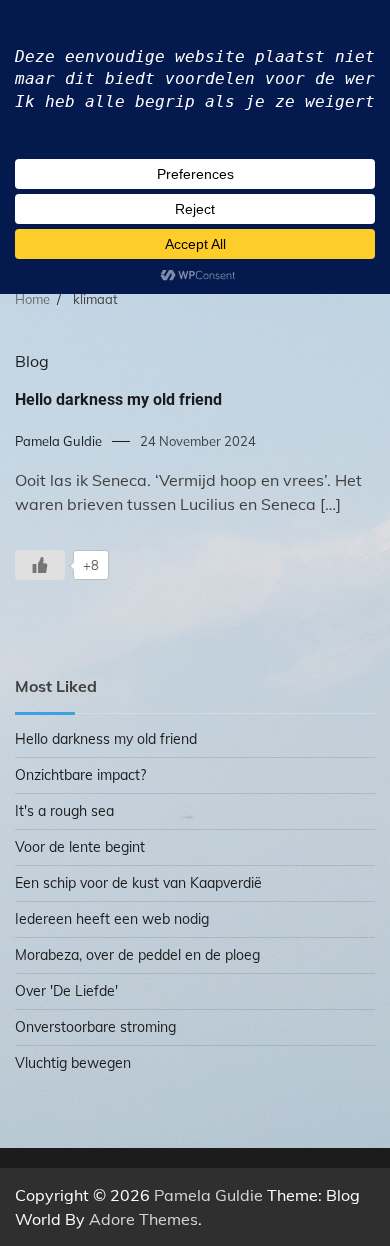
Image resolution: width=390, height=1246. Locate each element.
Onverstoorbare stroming (95, 1027)
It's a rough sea (64, 811)
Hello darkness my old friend (118, 399)
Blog (32, 361)
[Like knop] (40, 565)
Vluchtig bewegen (73, 1063)
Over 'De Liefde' (66, 991)
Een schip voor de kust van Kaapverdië (138, 883)
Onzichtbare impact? (80, 775)
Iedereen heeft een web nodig (112, 919)
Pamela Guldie (58, 441)
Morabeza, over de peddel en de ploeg (137, 955)
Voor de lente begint (80, 847)
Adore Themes (143, 1219)
